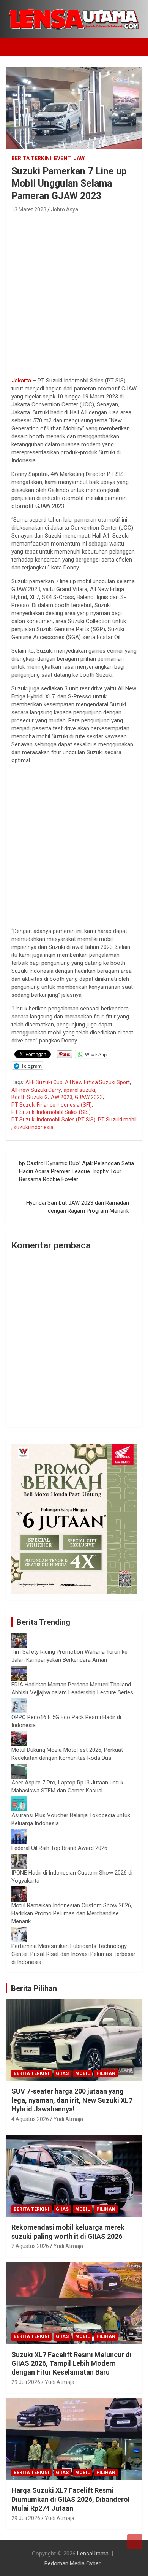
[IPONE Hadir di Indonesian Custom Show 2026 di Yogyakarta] (19, 1857)
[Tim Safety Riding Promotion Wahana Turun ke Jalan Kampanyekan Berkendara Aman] (19, 1637)
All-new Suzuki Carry (36, 1090)
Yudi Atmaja (68, 2119)
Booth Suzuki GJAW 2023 (42, 1097)
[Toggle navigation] (15, 47)
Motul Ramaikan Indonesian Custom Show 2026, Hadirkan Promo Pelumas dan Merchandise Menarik (72, 1913)
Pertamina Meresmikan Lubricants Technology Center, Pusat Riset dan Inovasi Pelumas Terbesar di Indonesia (73, 1954)
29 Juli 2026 (26, 2382)
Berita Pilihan (34, 1988)
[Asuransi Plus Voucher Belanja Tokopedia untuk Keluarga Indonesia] (19, 1800)
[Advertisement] (74, 293)
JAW (79, 158)
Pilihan (106, 2073)
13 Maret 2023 (29, 209)
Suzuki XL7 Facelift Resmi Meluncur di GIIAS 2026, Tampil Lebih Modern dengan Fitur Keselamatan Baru (72, 2363)
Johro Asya (65, 209)
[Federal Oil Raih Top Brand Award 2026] (19, 1833)
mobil (83, 2073)
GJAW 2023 (89, 1097)
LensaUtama (93, 2554)
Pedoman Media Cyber (72, 2563)
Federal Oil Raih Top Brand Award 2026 (59, 1848)
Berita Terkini (31, 158)
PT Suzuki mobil (117, 1120)
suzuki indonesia (34, 1127)
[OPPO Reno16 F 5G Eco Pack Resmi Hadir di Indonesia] (19, 1702)
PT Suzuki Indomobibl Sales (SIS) (51, 1112)
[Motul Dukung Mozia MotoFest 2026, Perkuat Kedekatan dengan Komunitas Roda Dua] (19, 1735)
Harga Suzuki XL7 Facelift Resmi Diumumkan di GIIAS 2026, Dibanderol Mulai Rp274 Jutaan (71, 2499)
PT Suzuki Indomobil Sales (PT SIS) (54, 1120)
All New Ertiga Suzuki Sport (97, 1082)
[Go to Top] (135, 2542)
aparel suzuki (79, 1090)
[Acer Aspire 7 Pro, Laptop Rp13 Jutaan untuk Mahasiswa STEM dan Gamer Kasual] (19, 1767)
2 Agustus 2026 (30, 2246)
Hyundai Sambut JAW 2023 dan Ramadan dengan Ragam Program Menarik (78, 1207)
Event (62, 158)
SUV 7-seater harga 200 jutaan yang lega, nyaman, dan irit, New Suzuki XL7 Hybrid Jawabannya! (72, 2100)
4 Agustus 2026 (30, 2119)
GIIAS (62, 2073)
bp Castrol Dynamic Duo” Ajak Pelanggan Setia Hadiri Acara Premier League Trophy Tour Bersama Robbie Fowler (76, 1171)
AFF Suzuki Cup (44, 1082)
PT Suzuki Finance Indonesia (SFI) (52, 1105)
